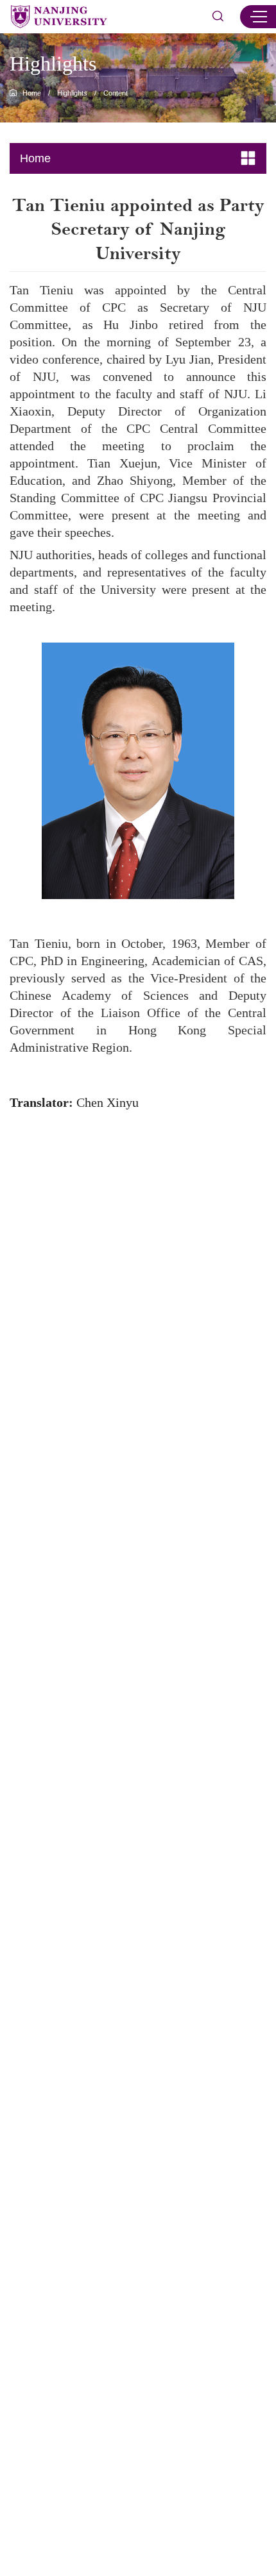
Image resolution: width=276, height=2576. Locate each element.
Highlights (72, 93)
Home (32, 93)
